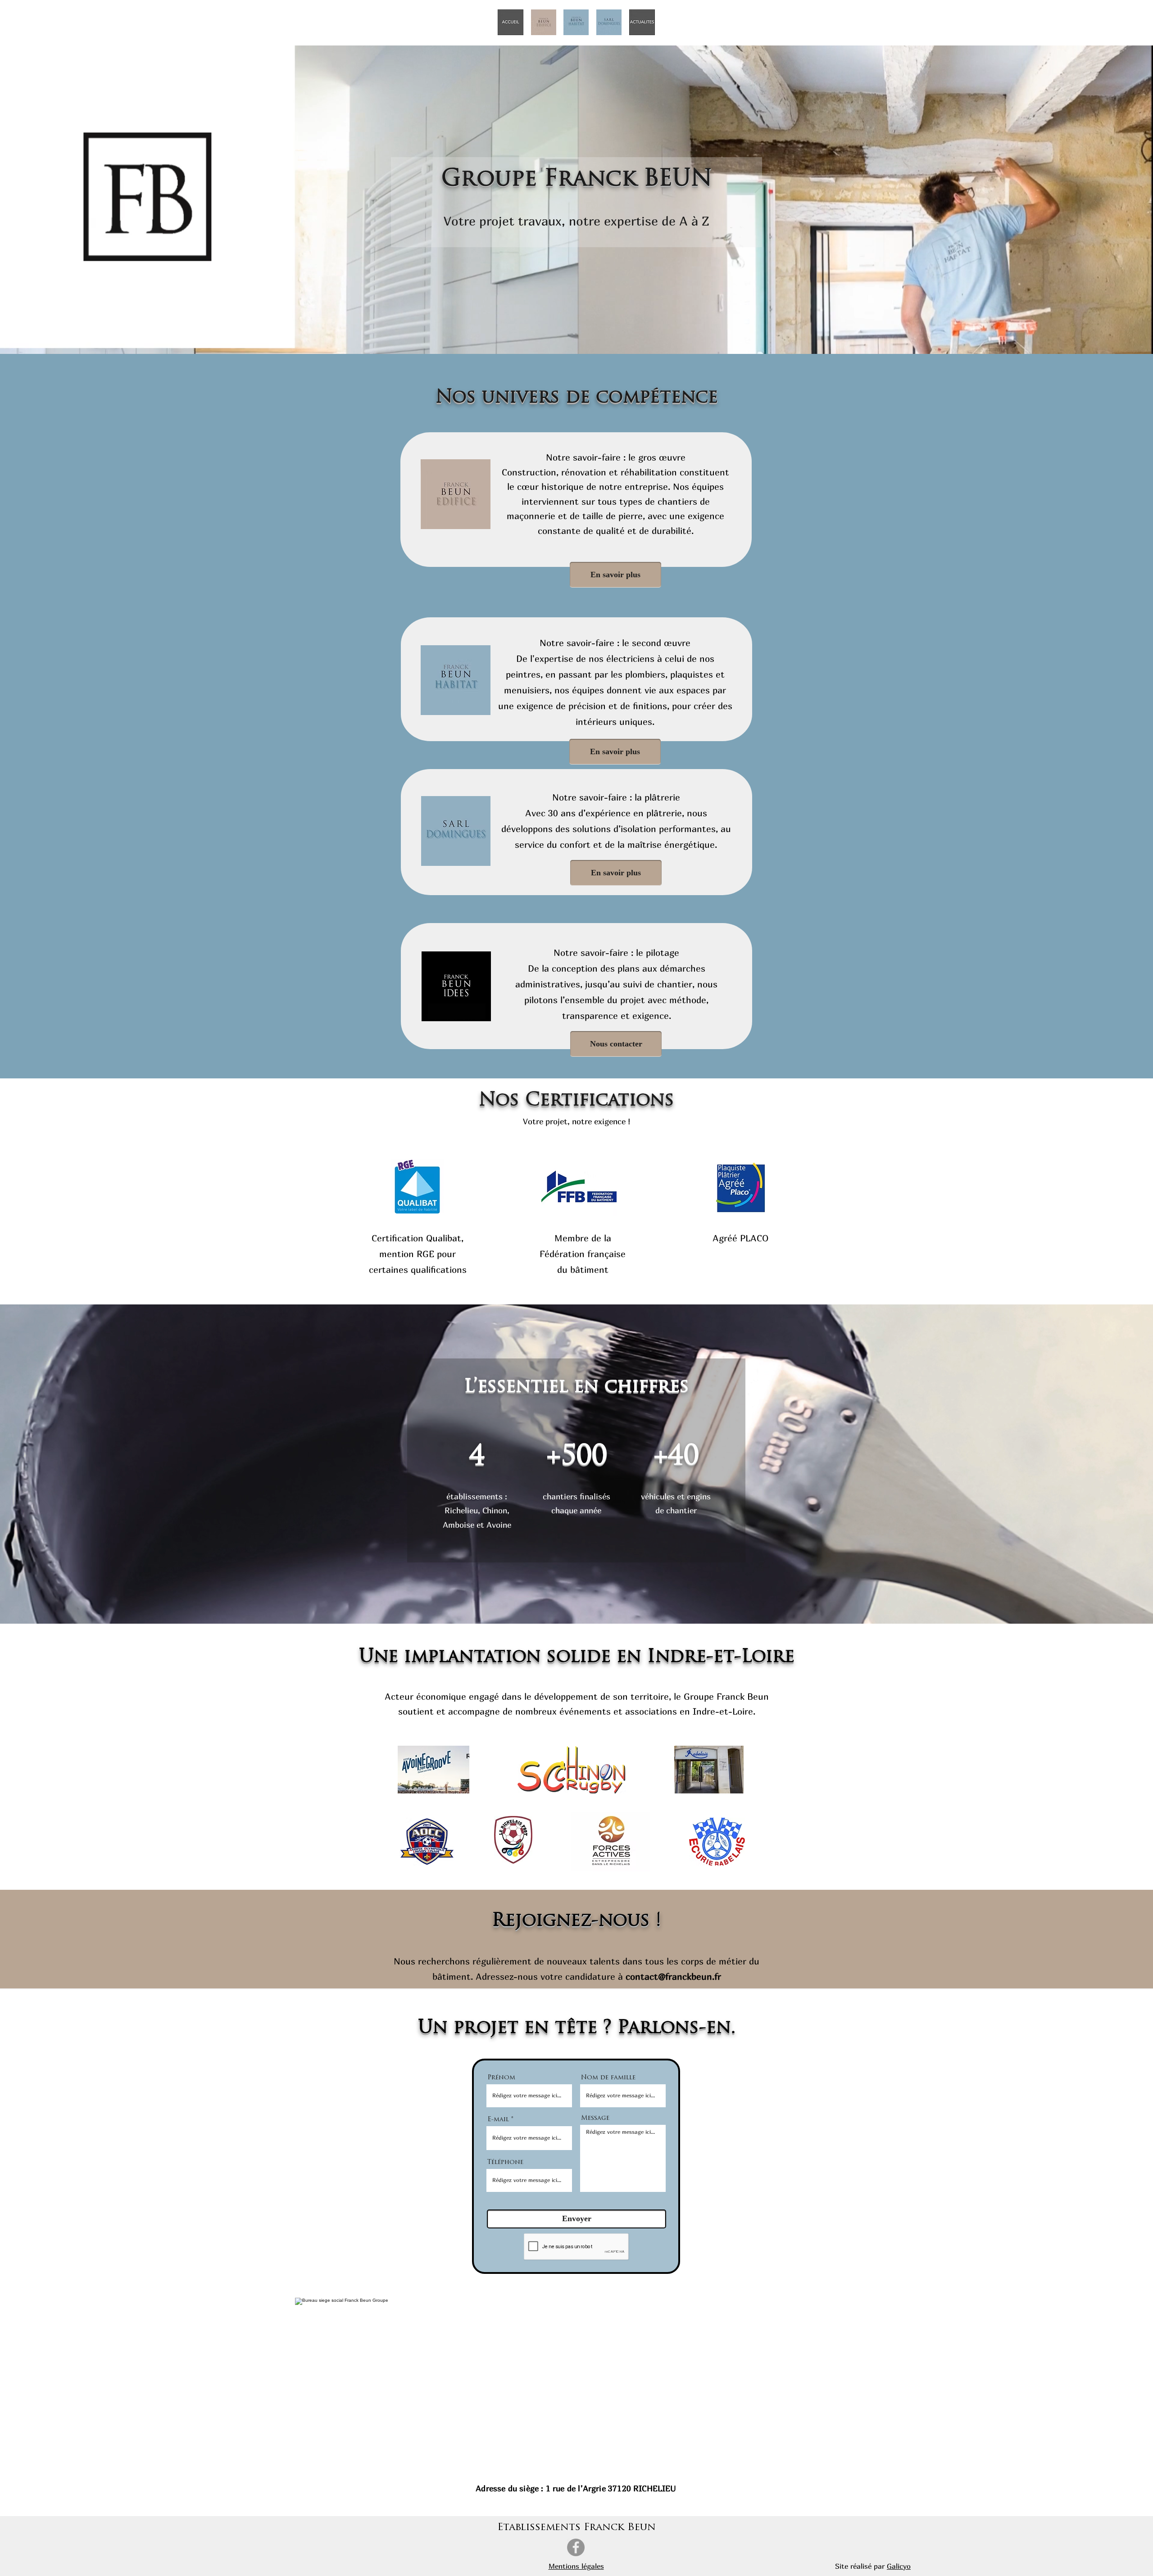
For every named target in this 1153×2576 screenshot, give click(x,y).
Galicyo (899, 2566)
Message (595, 2119)
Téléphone (505, 2163)
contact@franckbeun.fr (673, 1976)
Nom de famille (608, 2078)
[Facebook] (576, 2547)
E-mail (498, 2120)
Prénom (501, 2078)
